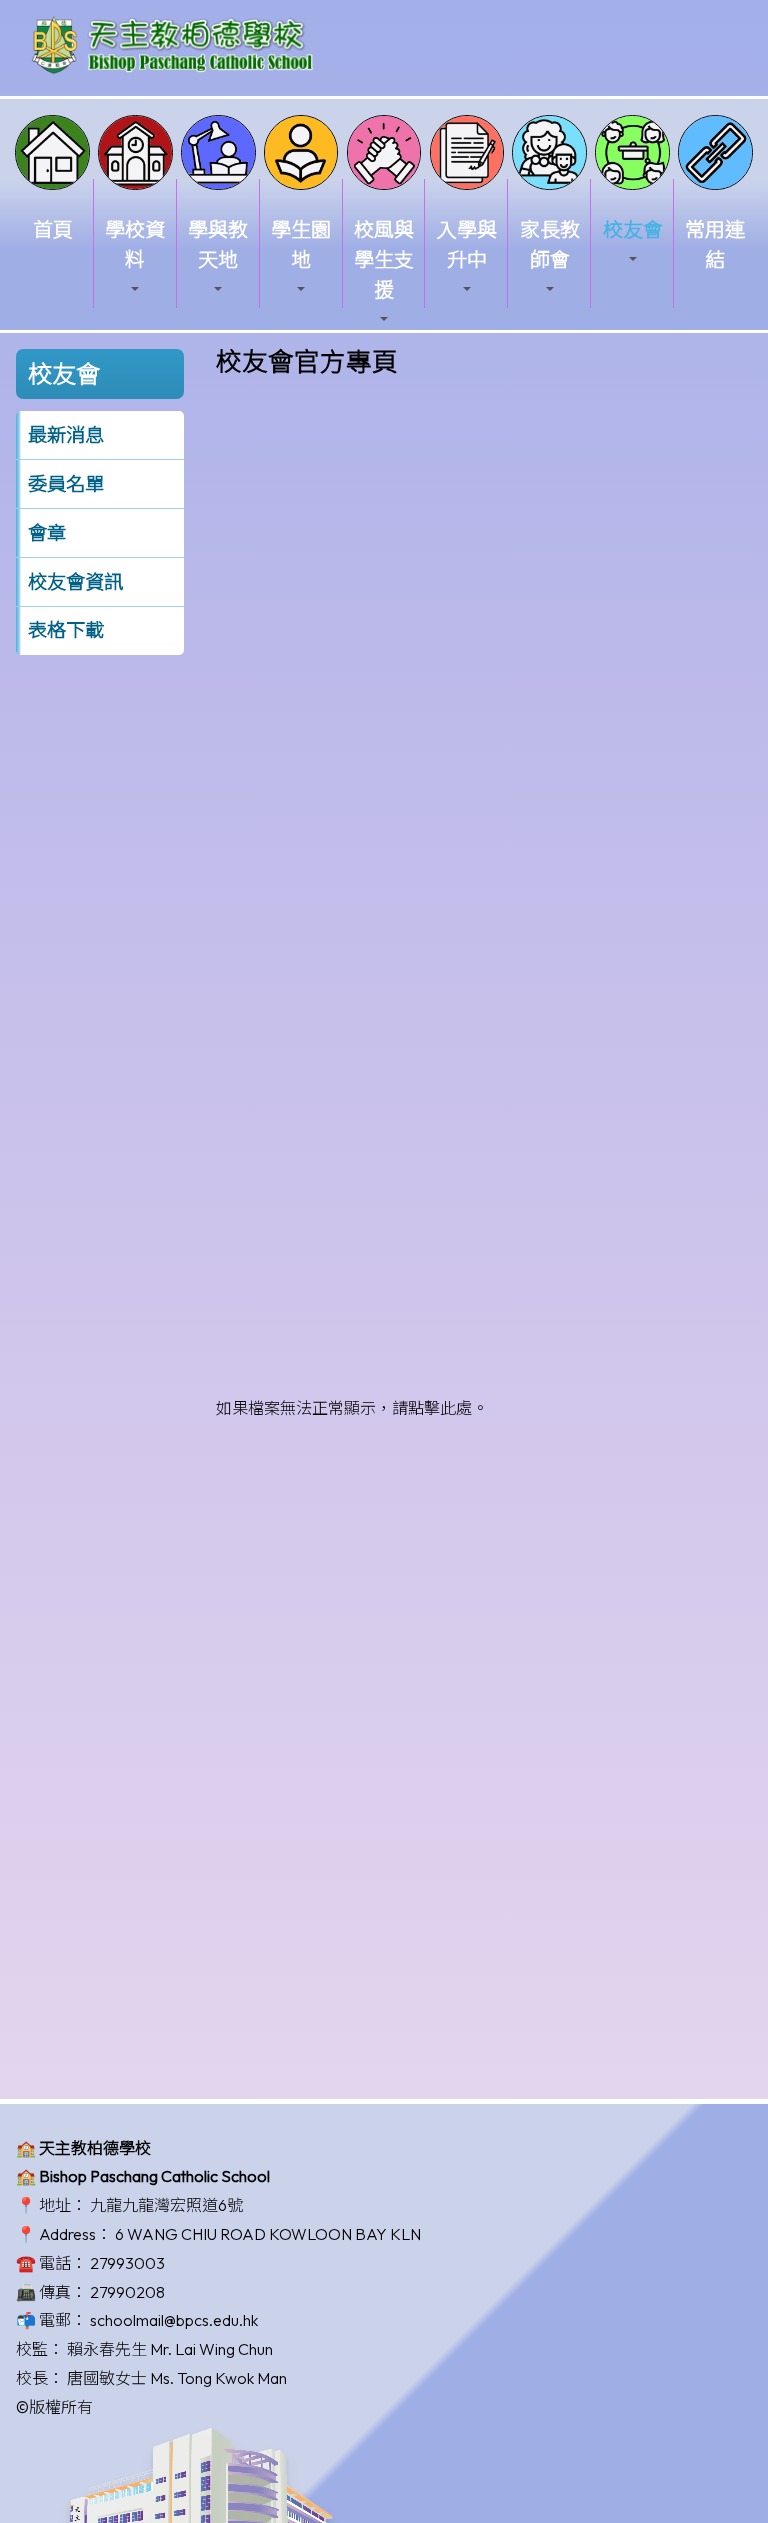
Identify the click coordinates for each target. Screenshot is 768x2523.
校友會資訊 (75, 582)
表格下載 (66, 630)
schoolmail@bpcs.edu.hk (174, 2320)
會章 (47, 533)
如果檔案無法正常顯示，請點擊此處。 (352, 1408)
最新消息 (66, 435)
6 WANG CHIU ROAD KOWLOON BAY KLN (268, 2234)
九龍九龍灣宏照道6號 (166, 2205)
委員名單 (66, 484)
